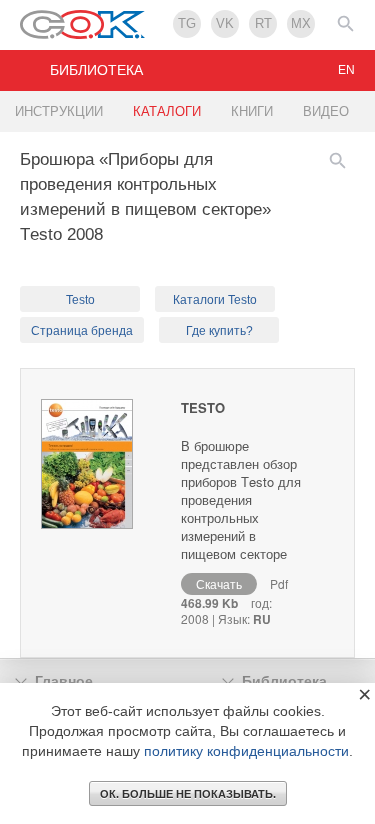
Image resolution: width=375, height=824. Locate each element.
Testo (80, 300)
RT (263, 23)
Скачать (219, 583)
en (346, 70)
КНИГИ (252, 111)
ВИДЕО (326, 111)
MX (301, 23)
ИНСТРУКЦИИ (59, 111)
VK (225, 23)
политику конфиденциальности (246, 751)
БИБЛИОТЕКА (96, 70)
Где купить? (219, 331)
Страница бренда (82, 331)
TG (187, 23)
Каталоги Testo (215, 300)
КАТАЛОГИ (167, 111)
